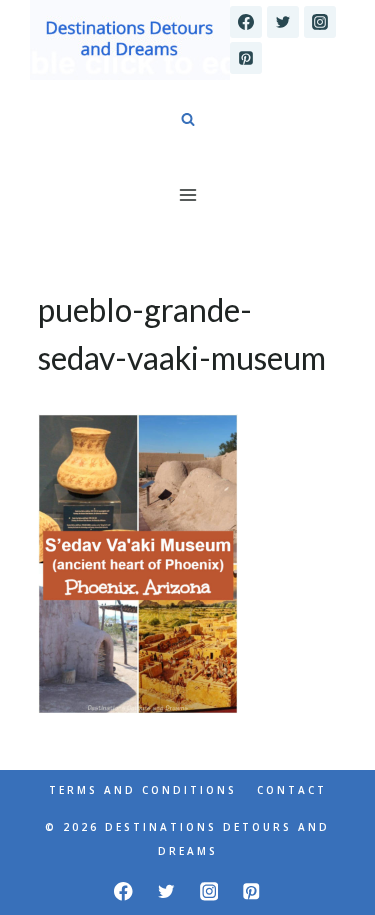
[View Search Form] (188, 120)
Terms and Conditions (143, 790)
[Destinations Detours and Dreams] (130, 40)
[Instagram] (320, 22)
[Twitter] (283, 22)
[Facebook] (246, 22)
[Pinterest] (246, 58)
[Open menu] (187, 194)
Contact (292, 790)
